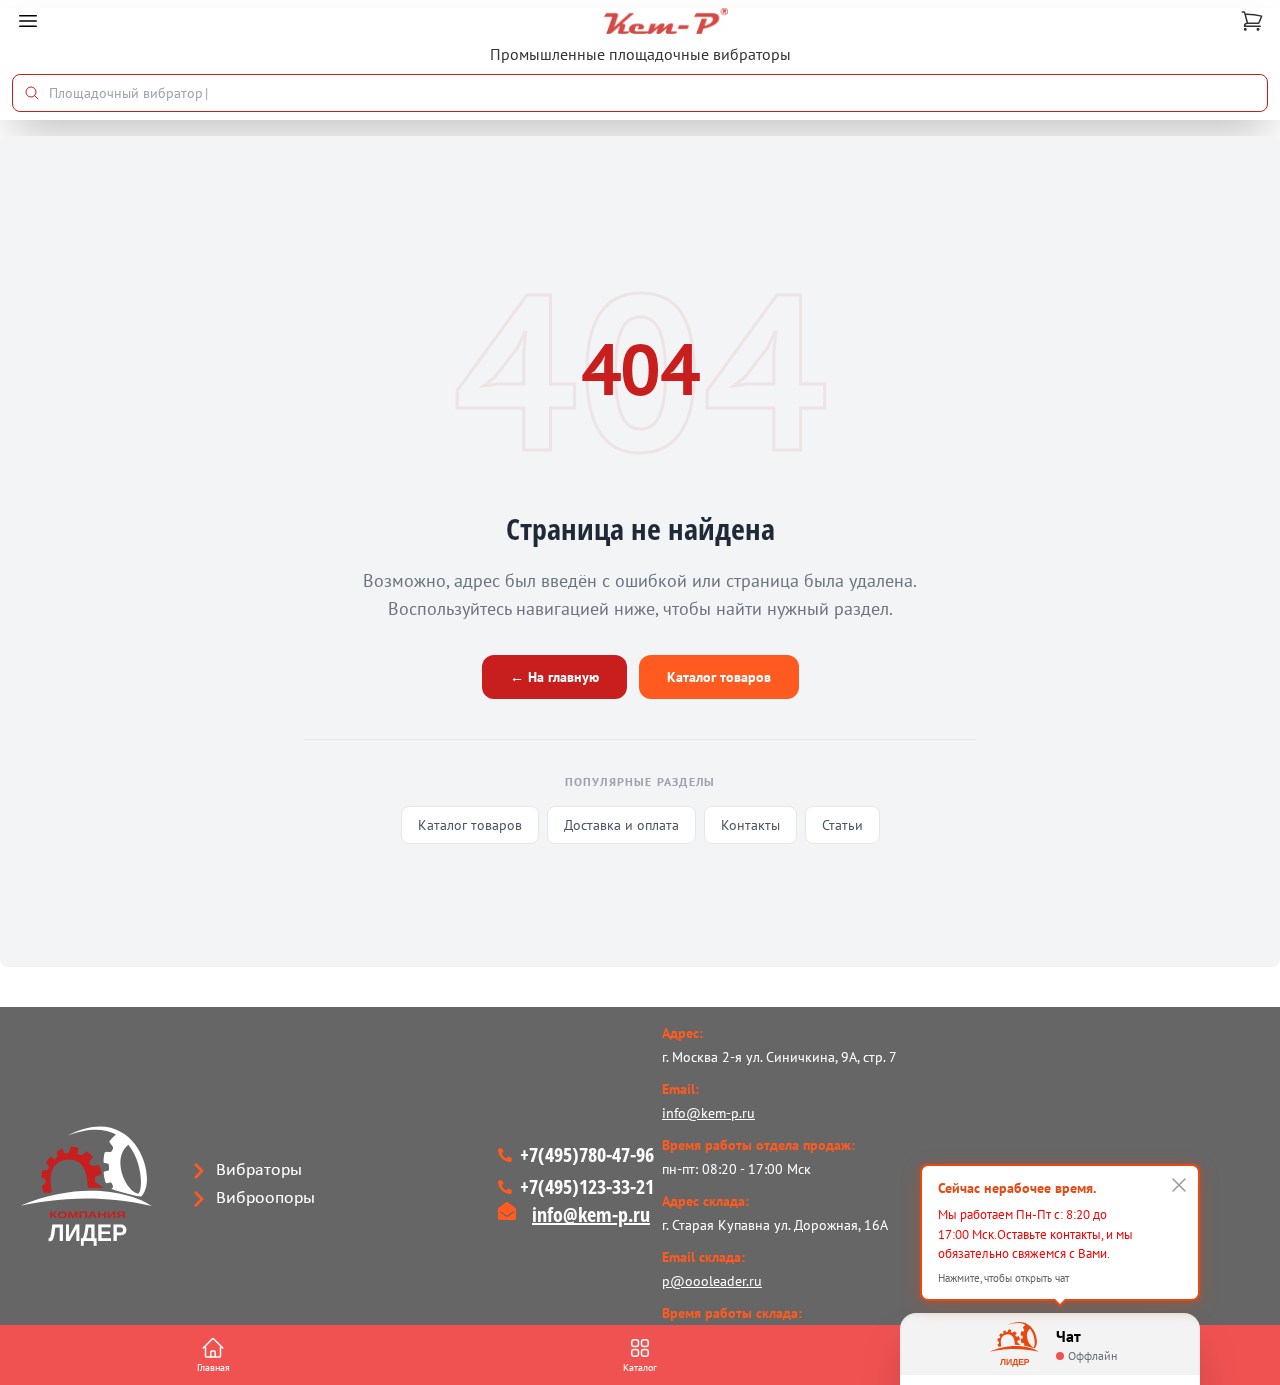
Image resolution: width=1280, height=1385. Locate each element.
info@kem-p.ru (591, 1214)
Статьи (842, 825)
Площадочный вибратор (128, 93)
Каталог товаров (719, 677)
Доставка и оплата (621, 825)
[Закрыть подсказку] (1179, 1185)
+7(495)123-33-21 (587, 1186)
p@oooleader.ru (712, 1281)
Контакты (750, 825)
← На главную (554, 677)
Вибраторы (259, 1170)
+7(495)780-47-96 (587, 1154)
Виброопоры (265, 1198)
